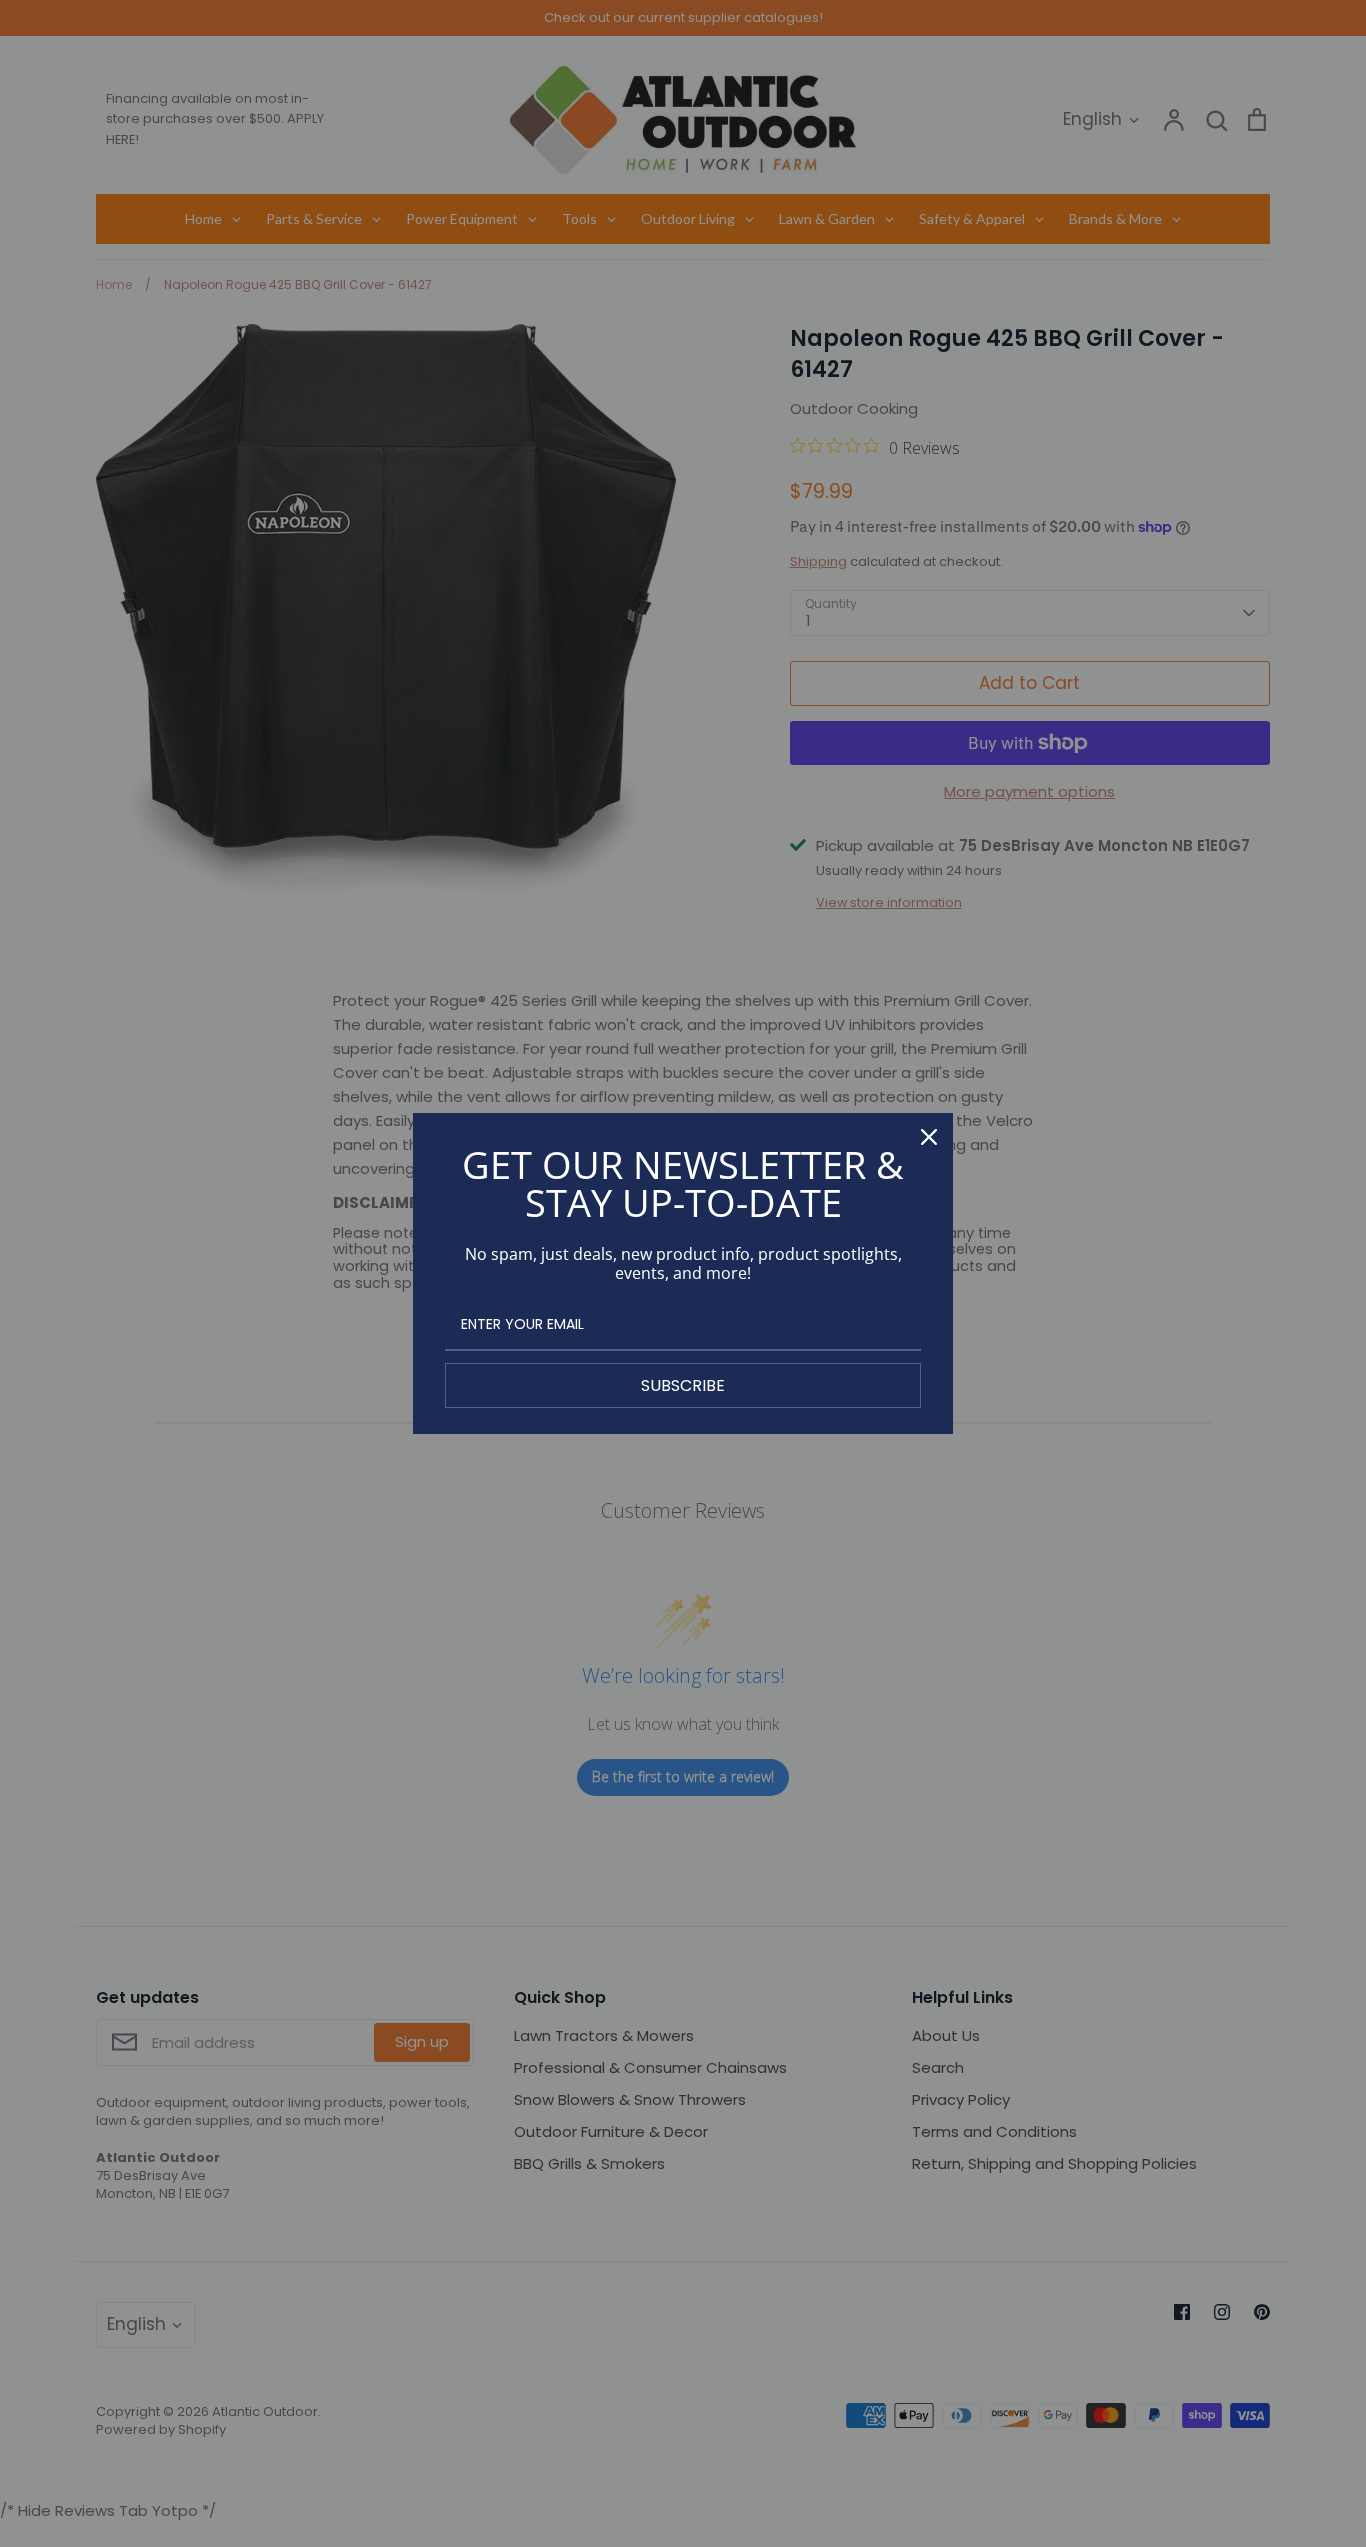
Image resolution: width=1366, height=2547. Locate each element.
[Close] (929, 1137)
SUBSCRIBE (683, 1385)
